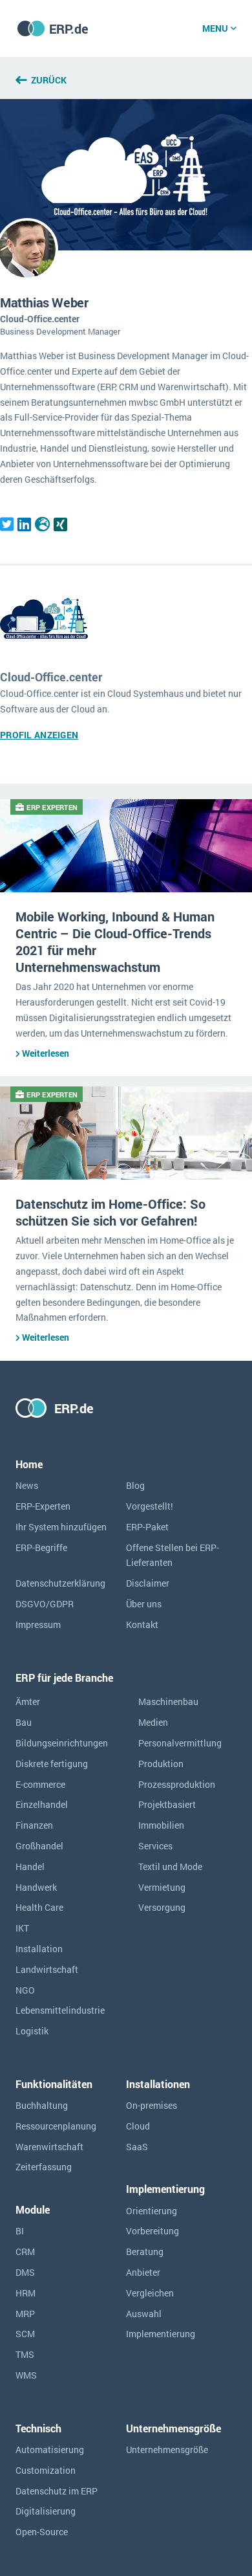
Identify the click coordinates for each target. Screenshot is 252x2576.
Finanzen (34, 1825)
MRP (25, 2314)
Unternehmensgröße (167, 2449)
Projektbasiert (167, 1804)
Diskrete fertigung (52, 1764)
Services (155, 1846)
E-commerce (40, 1784)
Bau (24, 1722)
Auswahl (144, 2314)
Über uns (144, 1604)
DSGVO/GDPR (45, 1604)
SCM (25, 2334)
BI (20, 2231)
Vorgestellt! (150, 1506)
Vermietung (162, 1887)
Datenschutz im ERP (57, 2491)
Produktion (161, 1764)
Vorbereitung (152, 2231)
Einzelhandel (42, 1804)
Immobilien (161, 1825)
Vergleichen (150, 2293)
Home (29, 1464)
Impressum (38, 1624)
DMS (25, 2272)
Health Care (39, 1907)
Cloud (138, 2126)
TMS (25, 2354)
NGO (25, 1990)
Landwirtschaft (47, 1969)
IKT (22, 1928)
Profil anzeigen (39, 735)
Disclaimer (148, 1583)
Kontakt (142, 1624)
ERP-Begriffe (41, 1547)
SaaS (137, 2147)
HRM (26, 2293)
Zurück (49, 80)
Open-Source (42, 2532)
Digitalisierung (46, 2511)
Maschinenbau (168, 1701)
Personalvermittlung (180, 1743)
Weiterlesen (46, 1053)
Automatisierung (50, 2449)
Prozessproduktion (177, 1784)
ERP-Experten (43, 1506)
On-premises (152, 2105)
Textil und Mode (170, 1866)
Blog (135, 1485)
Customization (46, 2470)
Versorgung (162, 1907)
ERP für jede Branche (64, 1678)
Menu (215, 28)
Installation (39, 1949)
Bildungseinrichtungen (62, 1743)
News (27, 1485)
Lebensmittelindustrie (60, 2010)
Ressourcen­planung (56, 2126)
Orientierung (152, 2211)
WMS (26, 2375)
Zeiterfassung (44, 2167)
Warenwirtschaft (49, 2147)
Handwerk (36, 1887)
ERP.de (69, 28)
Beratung (145, 2251)
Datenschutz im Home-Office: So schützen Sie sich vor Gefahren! (110, 1212)
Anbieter (143, 2272)
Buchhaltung (42, 2105)
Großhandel (39, 1846)
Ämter (28, 1701)
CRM (25, 2251)
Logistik (32, 2031)
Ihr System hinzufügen (61, 1527)
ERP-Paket (147, 1527)
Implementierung (161, 2334)
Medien (153, 1722)
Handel (30, 1866)
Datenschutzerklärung (60, 1583)
